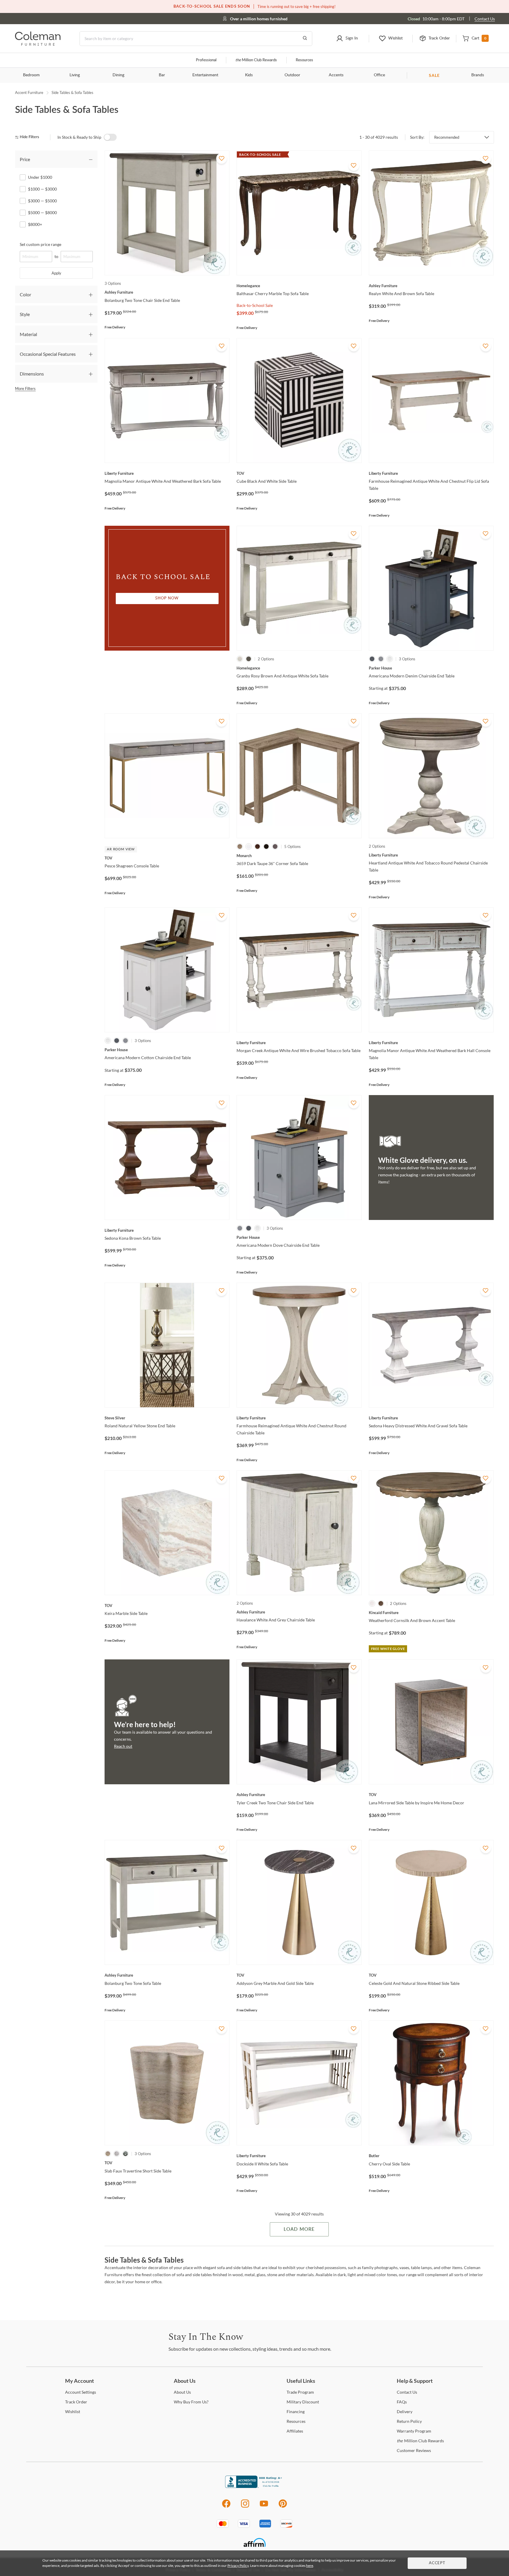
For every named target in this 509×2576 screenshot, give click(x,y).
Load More (299, 2229)
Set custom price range (41, 244)
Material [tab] (28, 334)
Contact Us (485, 19)
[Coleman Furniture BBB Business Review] (254, 2486)
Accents (336, 75)
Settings (81, 2392)
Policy (409, 2421)
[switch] (110, 137)
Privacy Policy (238, 2566)
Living (75, 75)
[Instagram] (245, 2507)
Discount (303, 2402)
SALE (434, 75)
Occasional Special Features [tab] (48, 354)
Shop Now (167, 598)
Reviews (414, 2450)
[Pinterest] (283, 2507)
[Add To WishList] (222, 158)
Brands (478, 75)
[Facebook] (226, 2507)
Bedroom (31, 75)
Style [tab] (25, 314)
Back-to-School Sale (255, 305)
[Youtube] (264, 2507)
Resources (304, 60)
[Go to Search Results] (305, 39)
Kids (249, 75)
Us (182, 2392)
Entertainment (205, 75)
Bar (162, 75)
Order (76, 2402)
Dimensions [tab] (32, 374)
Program (300, 2392)
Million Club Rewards (256, 60)
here (310, 2566)
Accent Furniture (29, 92)
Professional (206, 60)
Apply (56, 273)
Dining (118, 75)
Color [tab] (25, 294)
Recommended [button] (447, 137)
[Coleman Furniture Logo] (38, 44)
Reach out (123, 1746)
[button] (347, 39)
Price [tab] (25, 159)
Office (379, 75)
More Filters (25, 388)
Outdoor (292, 75)
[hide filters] (29, 137)
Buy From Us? (191, 2402)
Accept (437, 2563)
